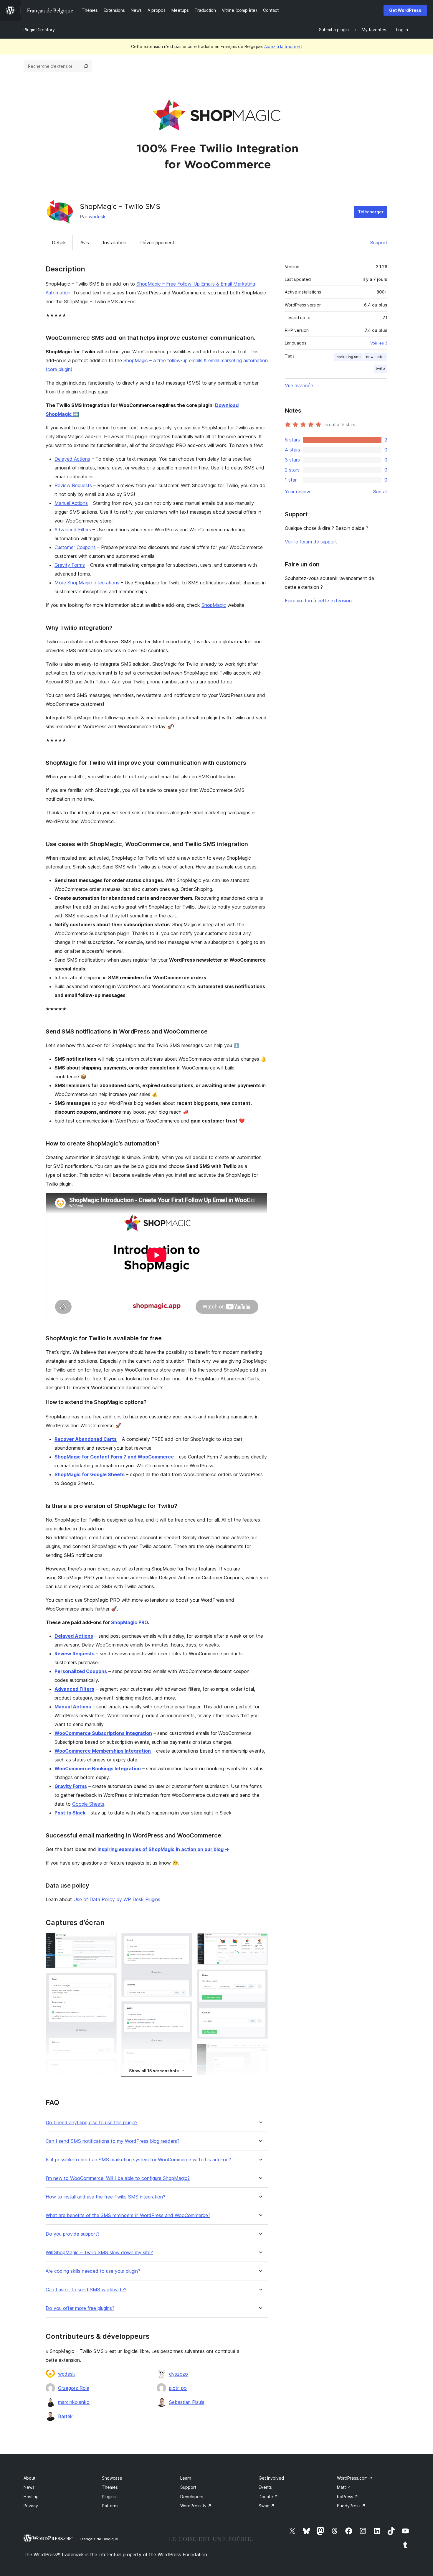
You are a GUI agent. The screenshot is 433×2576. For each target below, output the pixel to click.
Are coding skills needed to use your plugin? (93, 2271)
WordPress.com (355, 2478)
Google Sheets (88, 1804)
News (29, 2487)
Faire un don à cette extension (318, 601)
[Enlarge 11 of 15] (260, 1941)
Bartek (65, 2416)
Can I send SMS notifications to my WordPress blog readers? (113, 2141)
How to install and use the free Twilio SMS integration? (105, 2197)
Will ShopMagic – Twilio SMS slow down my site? (99, 2253)
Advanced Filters (73, 530)
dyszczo (179, 2374)
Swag (267, 2506)
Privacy (31, 2506)
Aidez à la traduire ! (283, 46)
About (29, 2478)
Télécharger (371, 212)
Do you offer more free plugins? (80, 2308)
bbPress (348, 2497)
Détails (59, 243)
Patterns (110, 2506)
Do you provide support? (73, 2234)
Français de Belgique (99, 2539)
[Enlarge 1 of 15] (109, 1941)
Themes (110, 2487)
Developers (192, 2497)
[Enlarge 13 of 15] (260, 2052)
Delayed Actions (72, 459)
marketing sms (348, 357)
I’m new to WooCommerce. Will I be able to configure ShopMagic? (118, 2178)
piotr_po (178, 2388)
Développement (157, 243)
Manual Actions (71, 503)
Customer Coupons (75, 547)
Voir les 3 (379, 343)
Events (265, 2487)
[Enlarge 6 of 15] (184, 1941)
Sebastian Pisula (187, 2402)
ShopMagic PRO (129, 1622)
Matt (344, 2487)
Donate (268, 2497)
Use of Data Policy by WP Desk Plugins (117, 1899)
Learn (186, 2478)
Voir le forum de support (311, 542)
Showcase (112, 2478)
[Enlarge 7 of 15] (184, 2009)
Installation (115, 243)
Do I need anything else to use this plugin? (92, 2123)
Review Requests (73, 485)
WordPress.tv (196, 2506)
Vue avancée (299, 385)
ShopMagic (214, 605)
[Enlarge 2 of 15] (109, 1981)
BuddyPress (351, 2506)
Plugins (109, 2497)
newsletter (376, 357)
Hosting (31, 2497)
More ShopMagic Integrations (87, 583)
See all (380, 492)
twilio (380, 369)
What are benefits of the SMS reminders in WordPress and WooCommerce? (128, 2215)
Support (379, 243)
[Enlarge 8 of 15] (184, 2078)
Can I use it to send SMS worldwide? (86, 2290)
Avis (85, 243)
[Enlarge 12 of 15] (260, 1977)
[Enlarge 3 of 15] (109, 2067)
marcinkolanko (74, 2402)
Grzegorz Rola (74, 2388)
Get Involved (271, 2478)
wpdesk (97, 217)
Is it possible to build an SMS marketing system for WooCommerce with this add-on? (138, 2160)
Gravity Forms (70, 565)
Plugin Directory (39, 30)
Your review (298, 492)
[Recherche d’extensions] (86, 66)
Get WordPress (405, 10)
